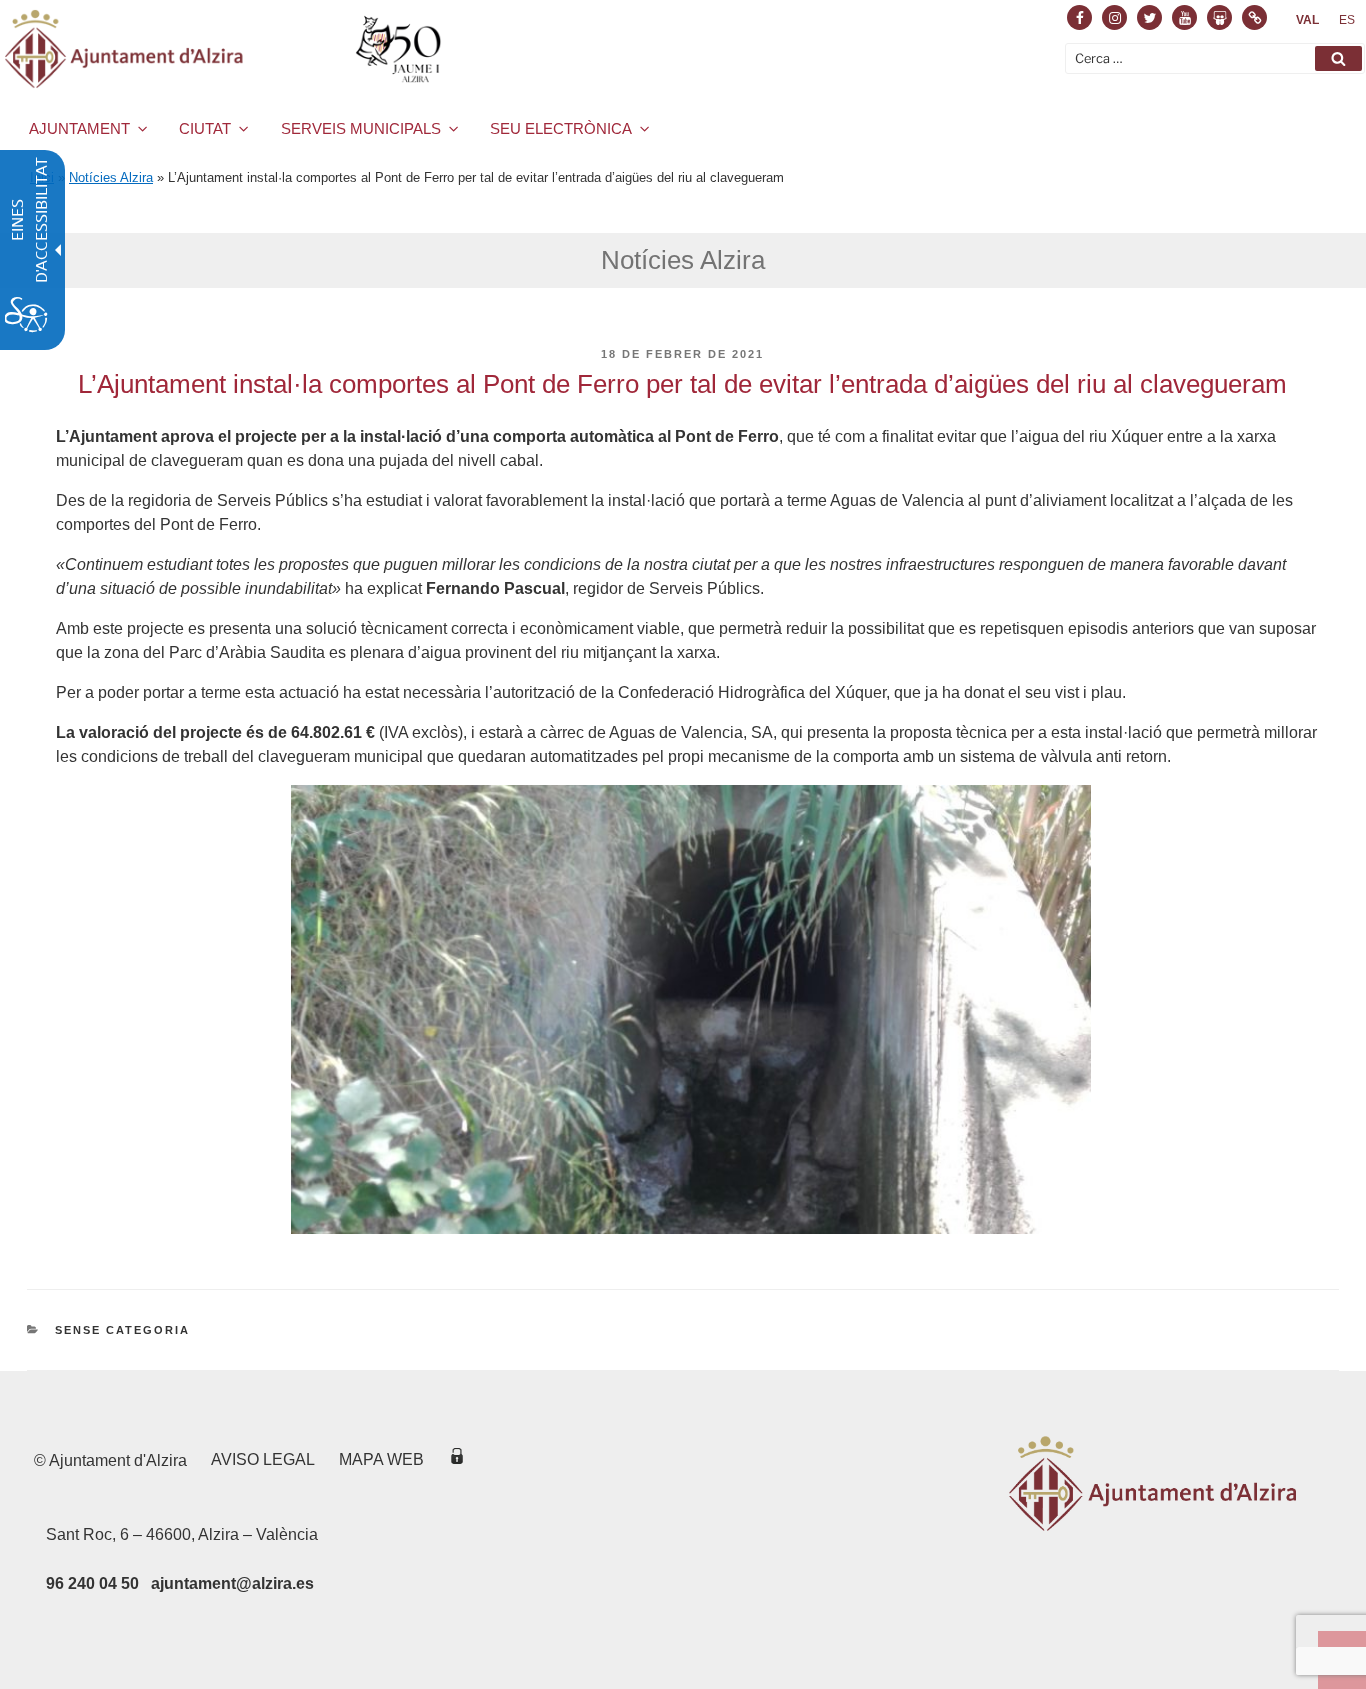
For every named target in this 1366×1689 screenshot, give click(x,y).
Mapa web (381, 1459)
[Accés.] (457, 1459)
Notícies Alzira (111, 177)
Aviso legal (263, 1459)
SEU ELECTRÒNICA (561, 128)
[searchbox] (1215, 58)
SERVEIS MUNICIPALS (361, 128)
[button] (1338, 58)
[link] (1307, 20)
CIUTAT (205, 128)
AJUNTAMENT (79, 128)
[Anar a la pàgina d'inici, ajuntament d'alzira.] (226, 49)
